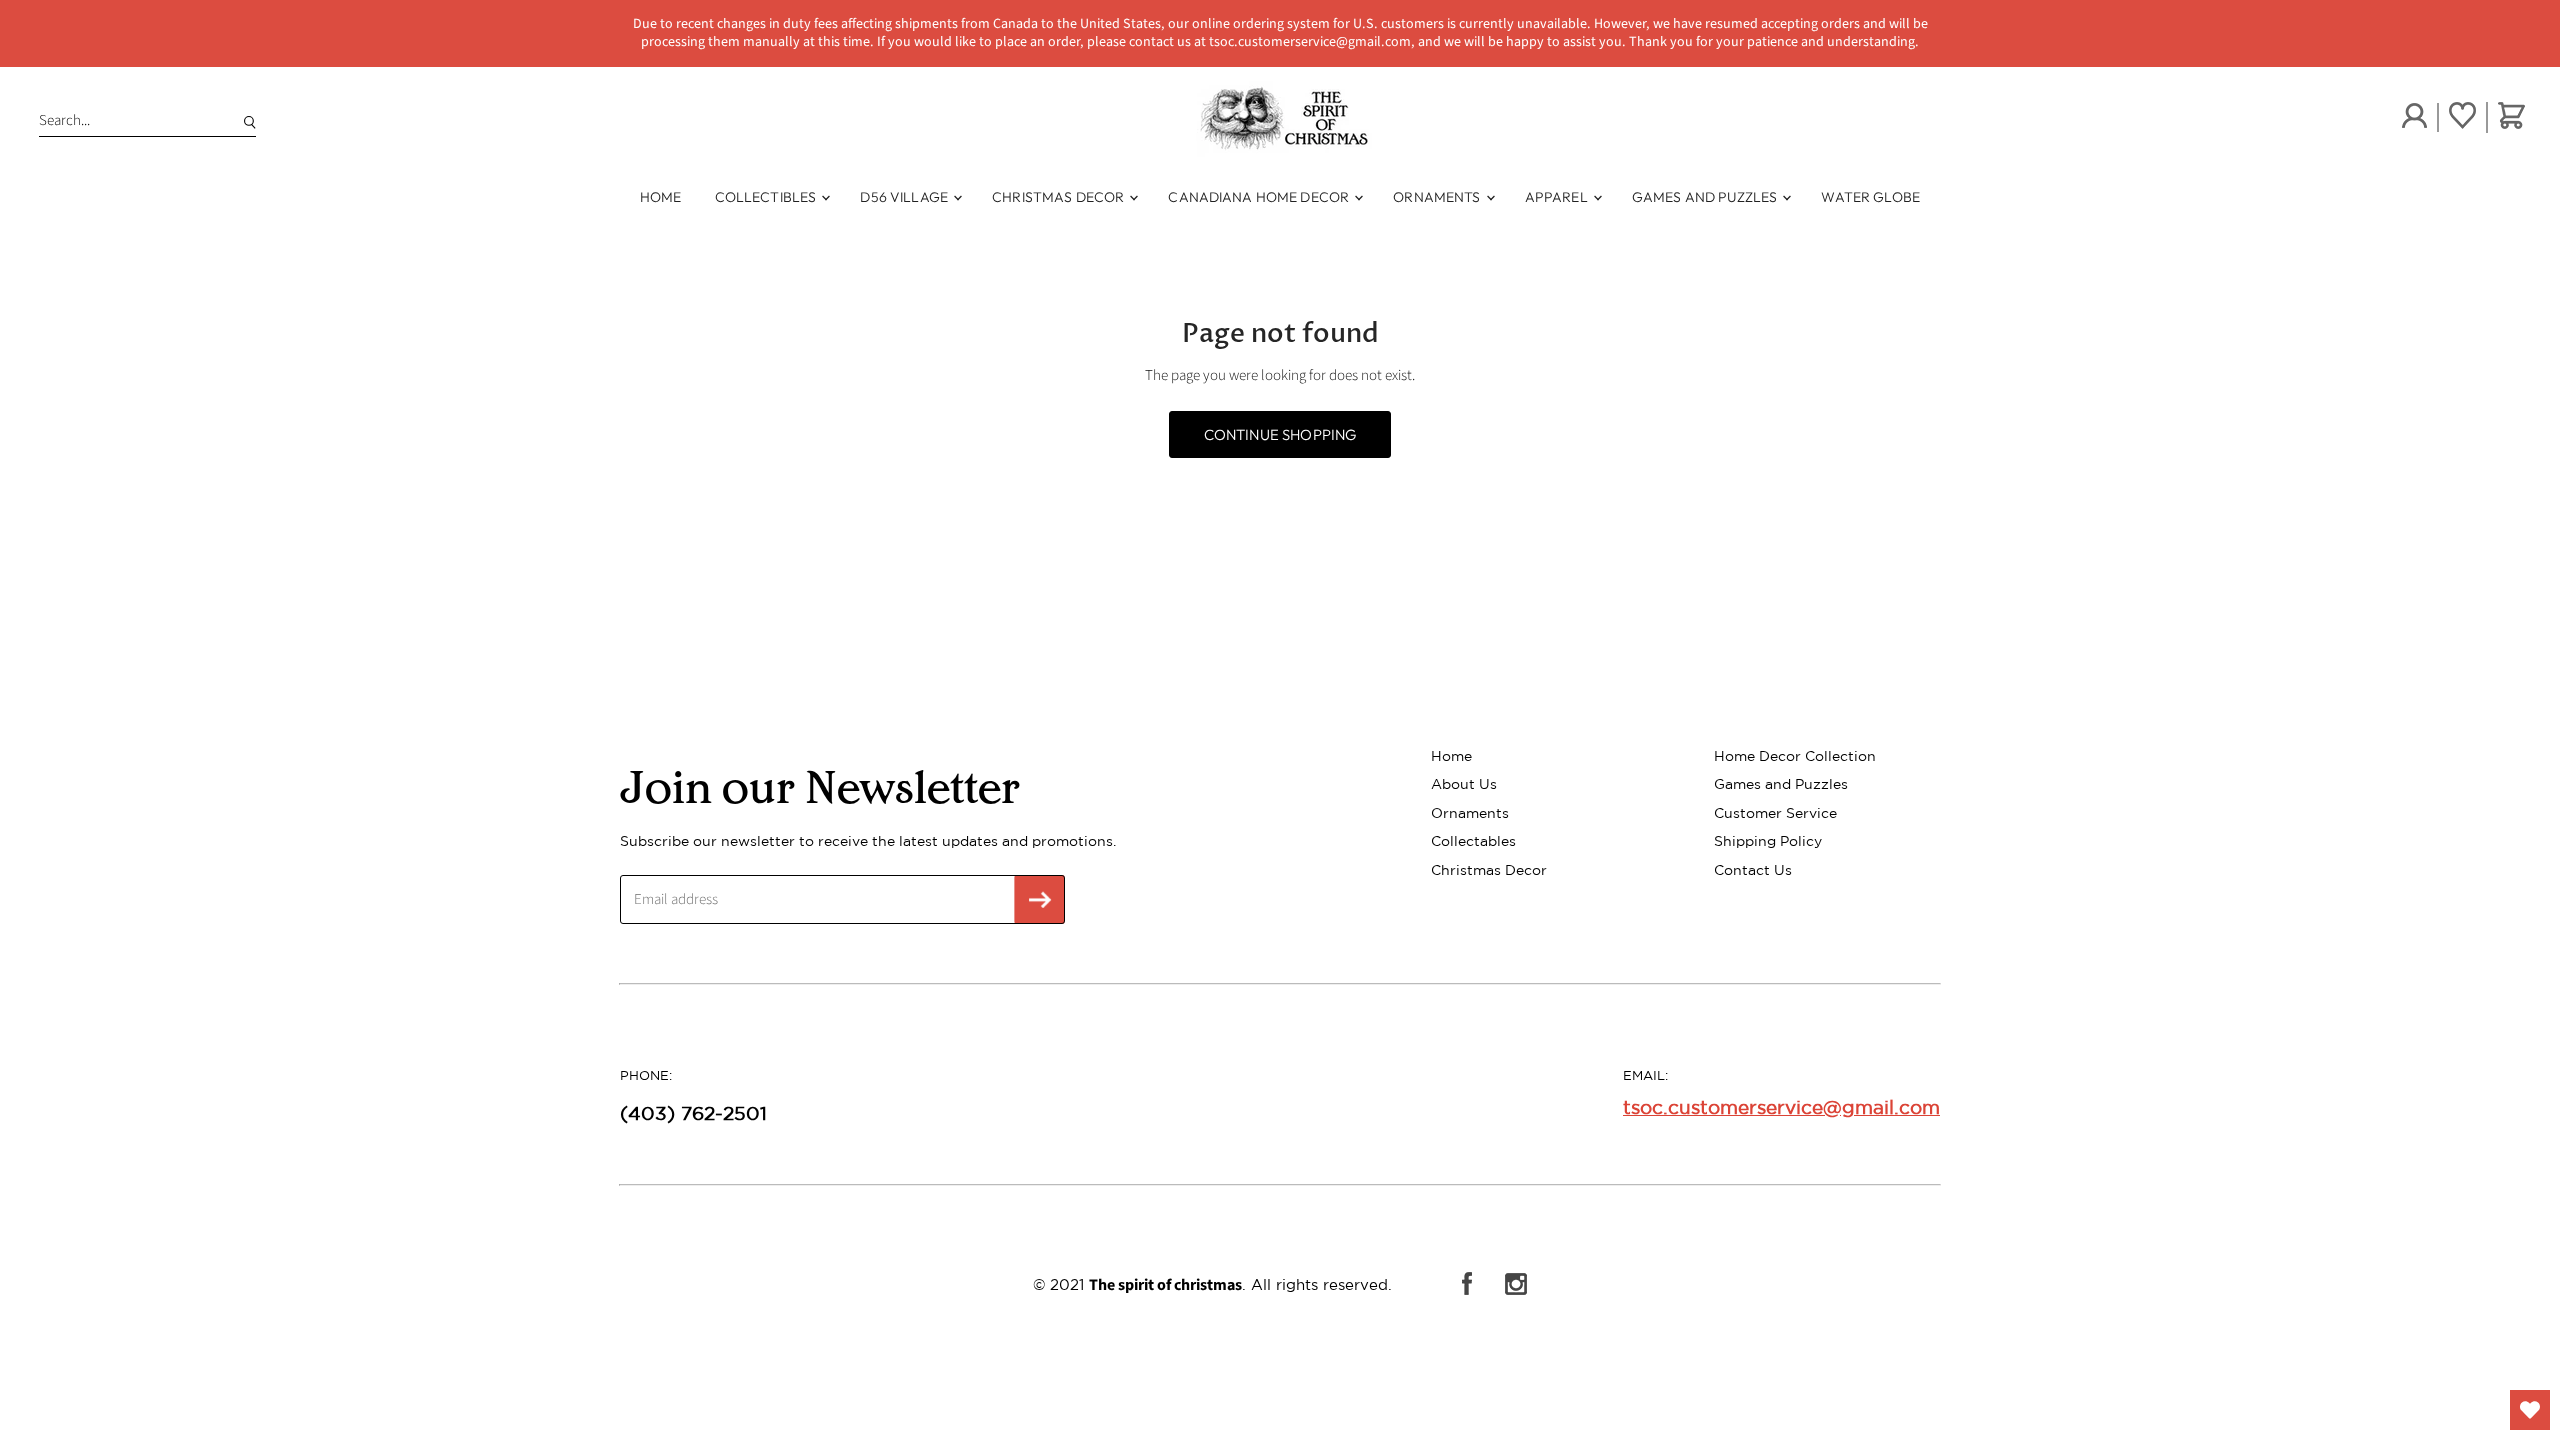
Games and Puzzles (1706, 197)
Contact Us (1753, 870)
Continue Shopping (1280, 434)
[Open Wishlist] (2530, 1410)
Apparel (1558, 197)
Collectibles (767, 197)
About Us (1464, 784)
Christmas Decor (1059, 197)
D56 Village (905, 197)
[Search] (246, 121)
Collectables (1473, 841)
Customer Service (1775, 813)
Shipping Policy (1768, 841)
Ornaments (1438, 197)
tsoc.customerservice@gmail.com (1781, 1107)
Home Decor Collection (1795, 756)
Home (661, 197)
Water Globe (1870, 197)
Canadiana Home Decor (1260, 197)
